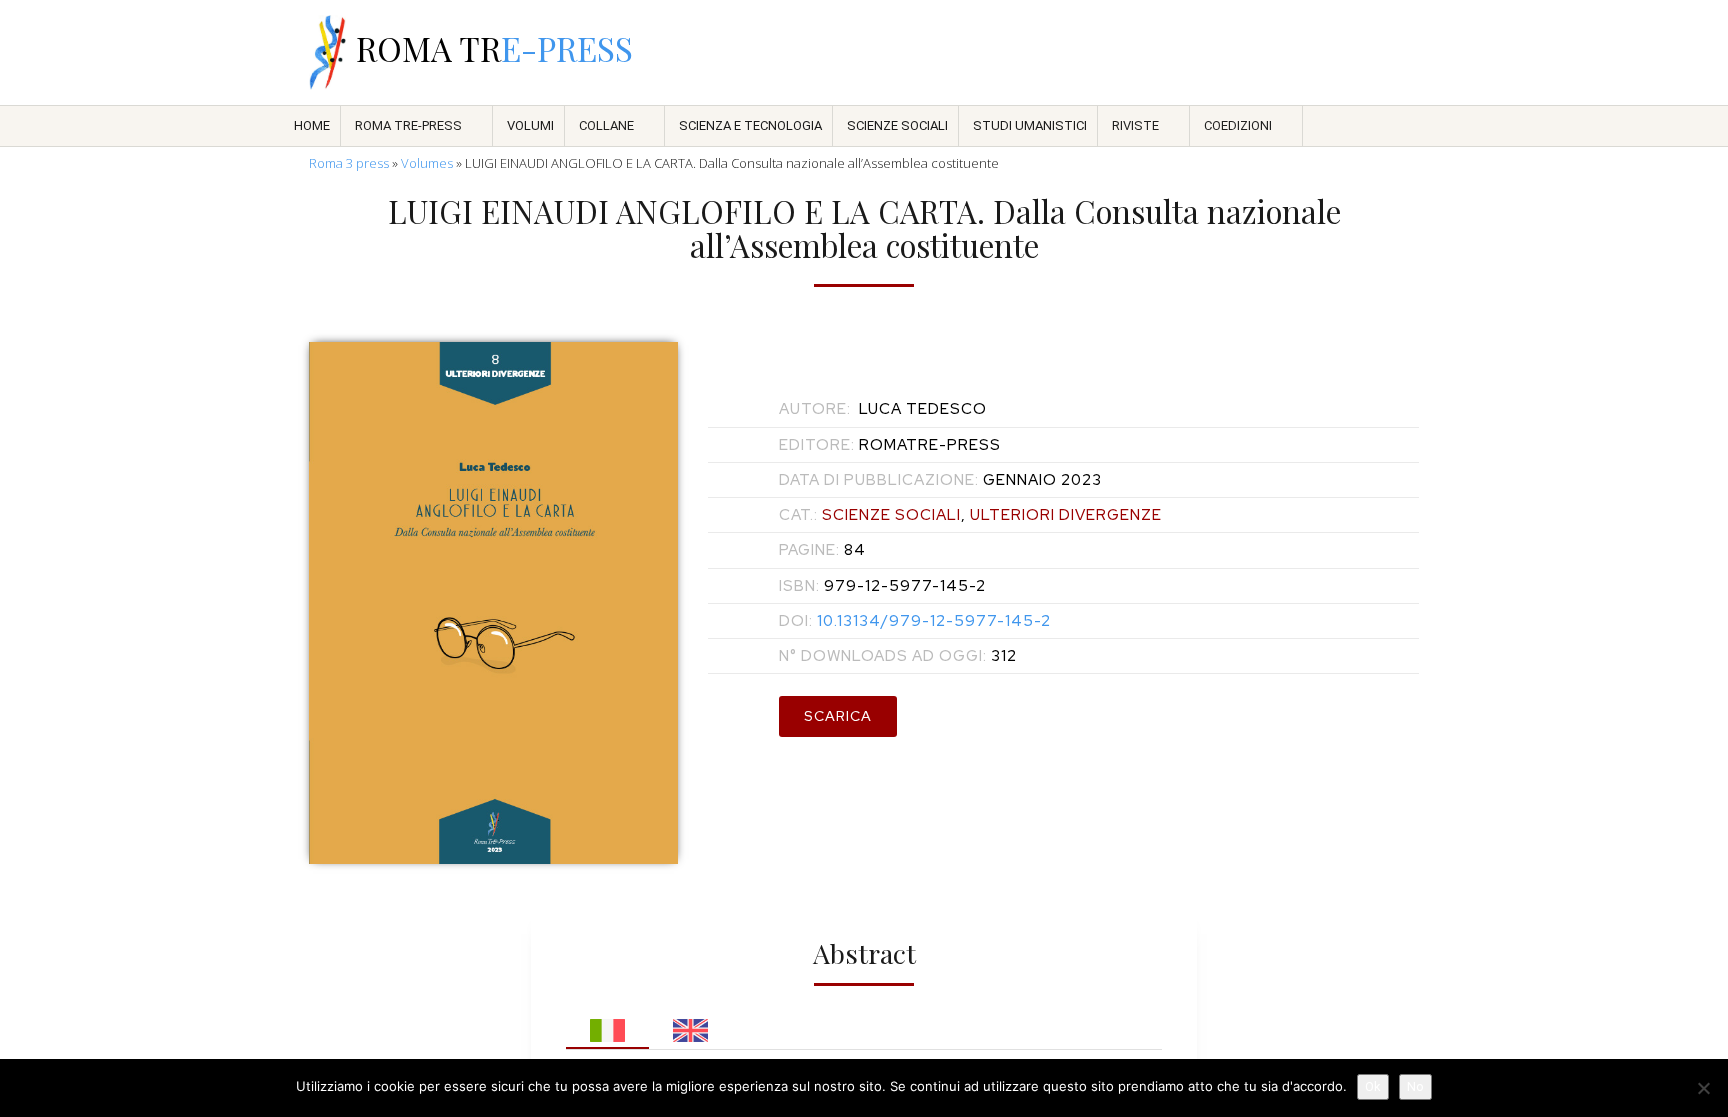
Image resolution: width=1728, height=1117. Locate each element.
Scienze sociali (897, 125)
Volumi (530, 125)
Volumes (427, 163)
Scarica (838, 716)
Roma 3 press (349, 163)
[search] (1252, 53)
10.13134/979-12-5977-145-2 (915, 621)
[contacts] (1200, 53)
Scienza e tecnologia (750, 125)
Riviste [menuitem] (1135, 125)
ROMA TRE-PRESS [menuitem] (408, 125)
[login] (1408, 53)
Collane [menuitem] (606, 125)
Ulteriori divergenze (1066, 515)
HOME (312, 125)
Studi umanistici (1030, 125)
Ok (1373, 1086)
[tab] (607, 1025)
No (1415, 1086)
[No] (1703, 1088)
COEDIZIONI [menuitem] (1238, 125)
